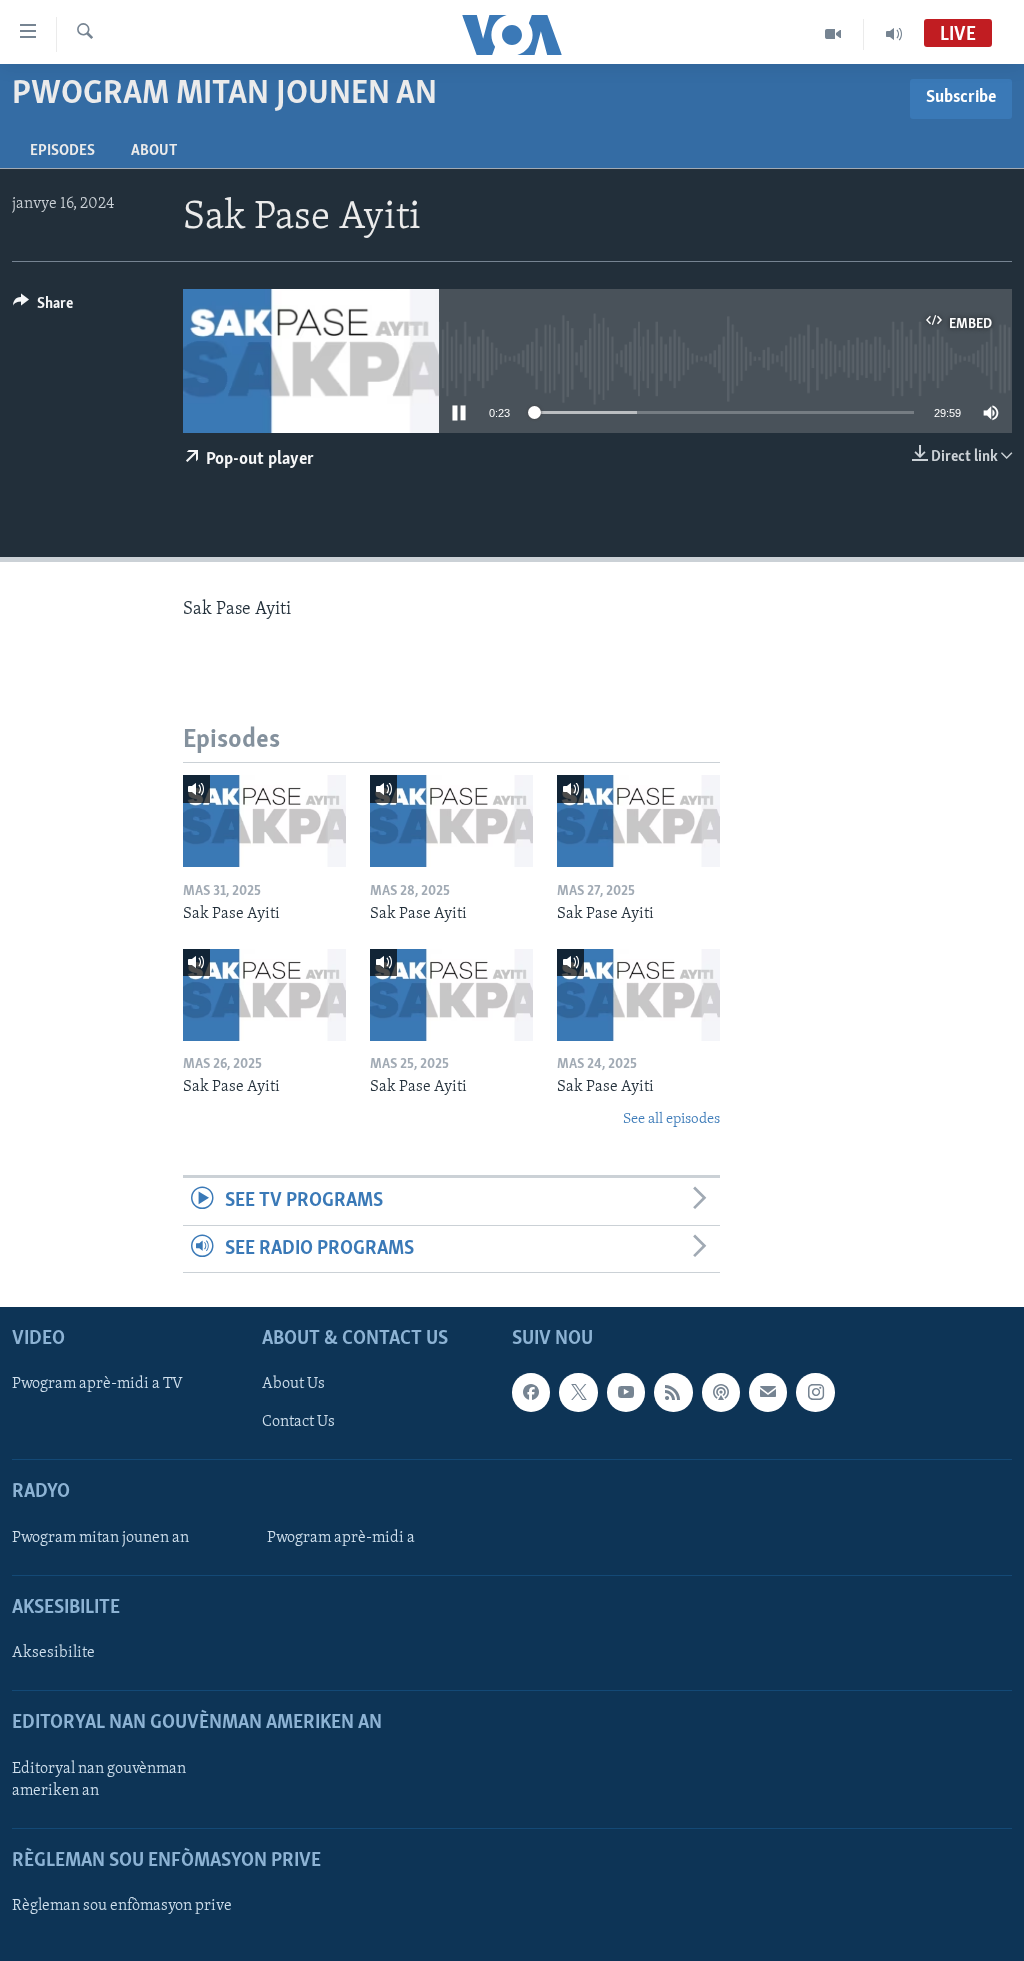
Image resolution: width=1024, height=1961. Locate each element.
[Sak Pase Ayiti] (264, 821)
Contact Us (298, 1422)
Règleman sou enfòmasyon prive (122, 1906)
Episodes (62, 151)
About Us (293, 1384)
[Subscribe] (768, 1392)
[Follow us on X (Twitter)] (578, 1392)
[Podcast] (721, 1392)
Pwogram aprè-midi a (341, 1538)
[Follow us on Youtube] (626, 1392)
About (154, 151)
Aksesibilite (53, 1653)
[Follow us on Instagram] (815, 1392)
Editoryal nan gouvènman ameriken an (99, 1780)
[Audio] (894, 34)
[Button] (43, 308)
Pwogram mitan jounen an (100, 1538)
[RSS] (673, 1392)
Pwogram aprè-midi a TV (97, 1384)
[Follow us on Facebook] (531, 1392)
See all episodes (671, 1119)
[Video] (833, 34)
